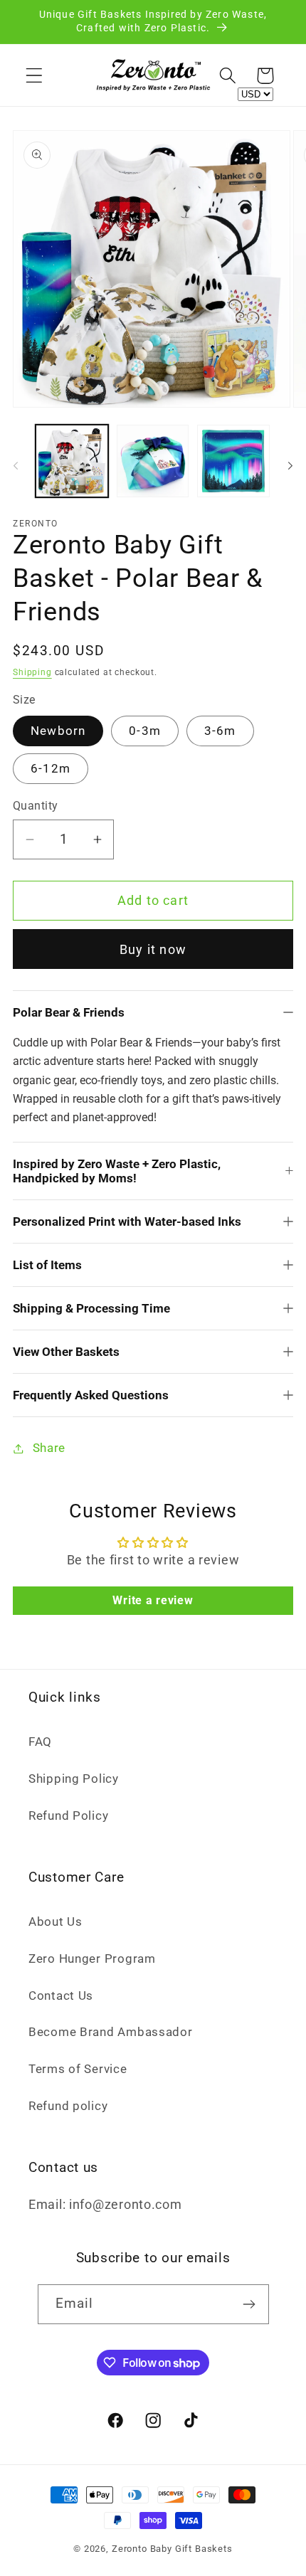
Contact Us (61, 1995)
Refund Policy (68, 1816)
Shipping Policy (74, 1779)
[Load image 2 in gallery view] (153, 461)
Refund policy (68, 2106)
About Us (56, 1922)
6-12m (51, 768)
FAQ (40, 1742)
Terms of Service (78, 2069)
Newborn (58, 731)
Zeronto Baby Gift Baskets (172, 2549)
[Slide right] (290, 465)
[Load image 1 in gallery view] (72, 461)
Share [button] (49, 1448)
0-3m (145, 731)
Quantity (36, 806)
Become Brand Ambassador (111, 2032)
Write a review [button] (153, 1600)
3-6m (220, 731)
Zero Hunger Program (92, 1958)
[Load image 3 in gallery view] (233, 461)
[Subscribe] (249, 2304)
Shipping (32, 672)
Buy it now (153, 949)
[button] (35, 76)
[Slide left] (16, 465)
